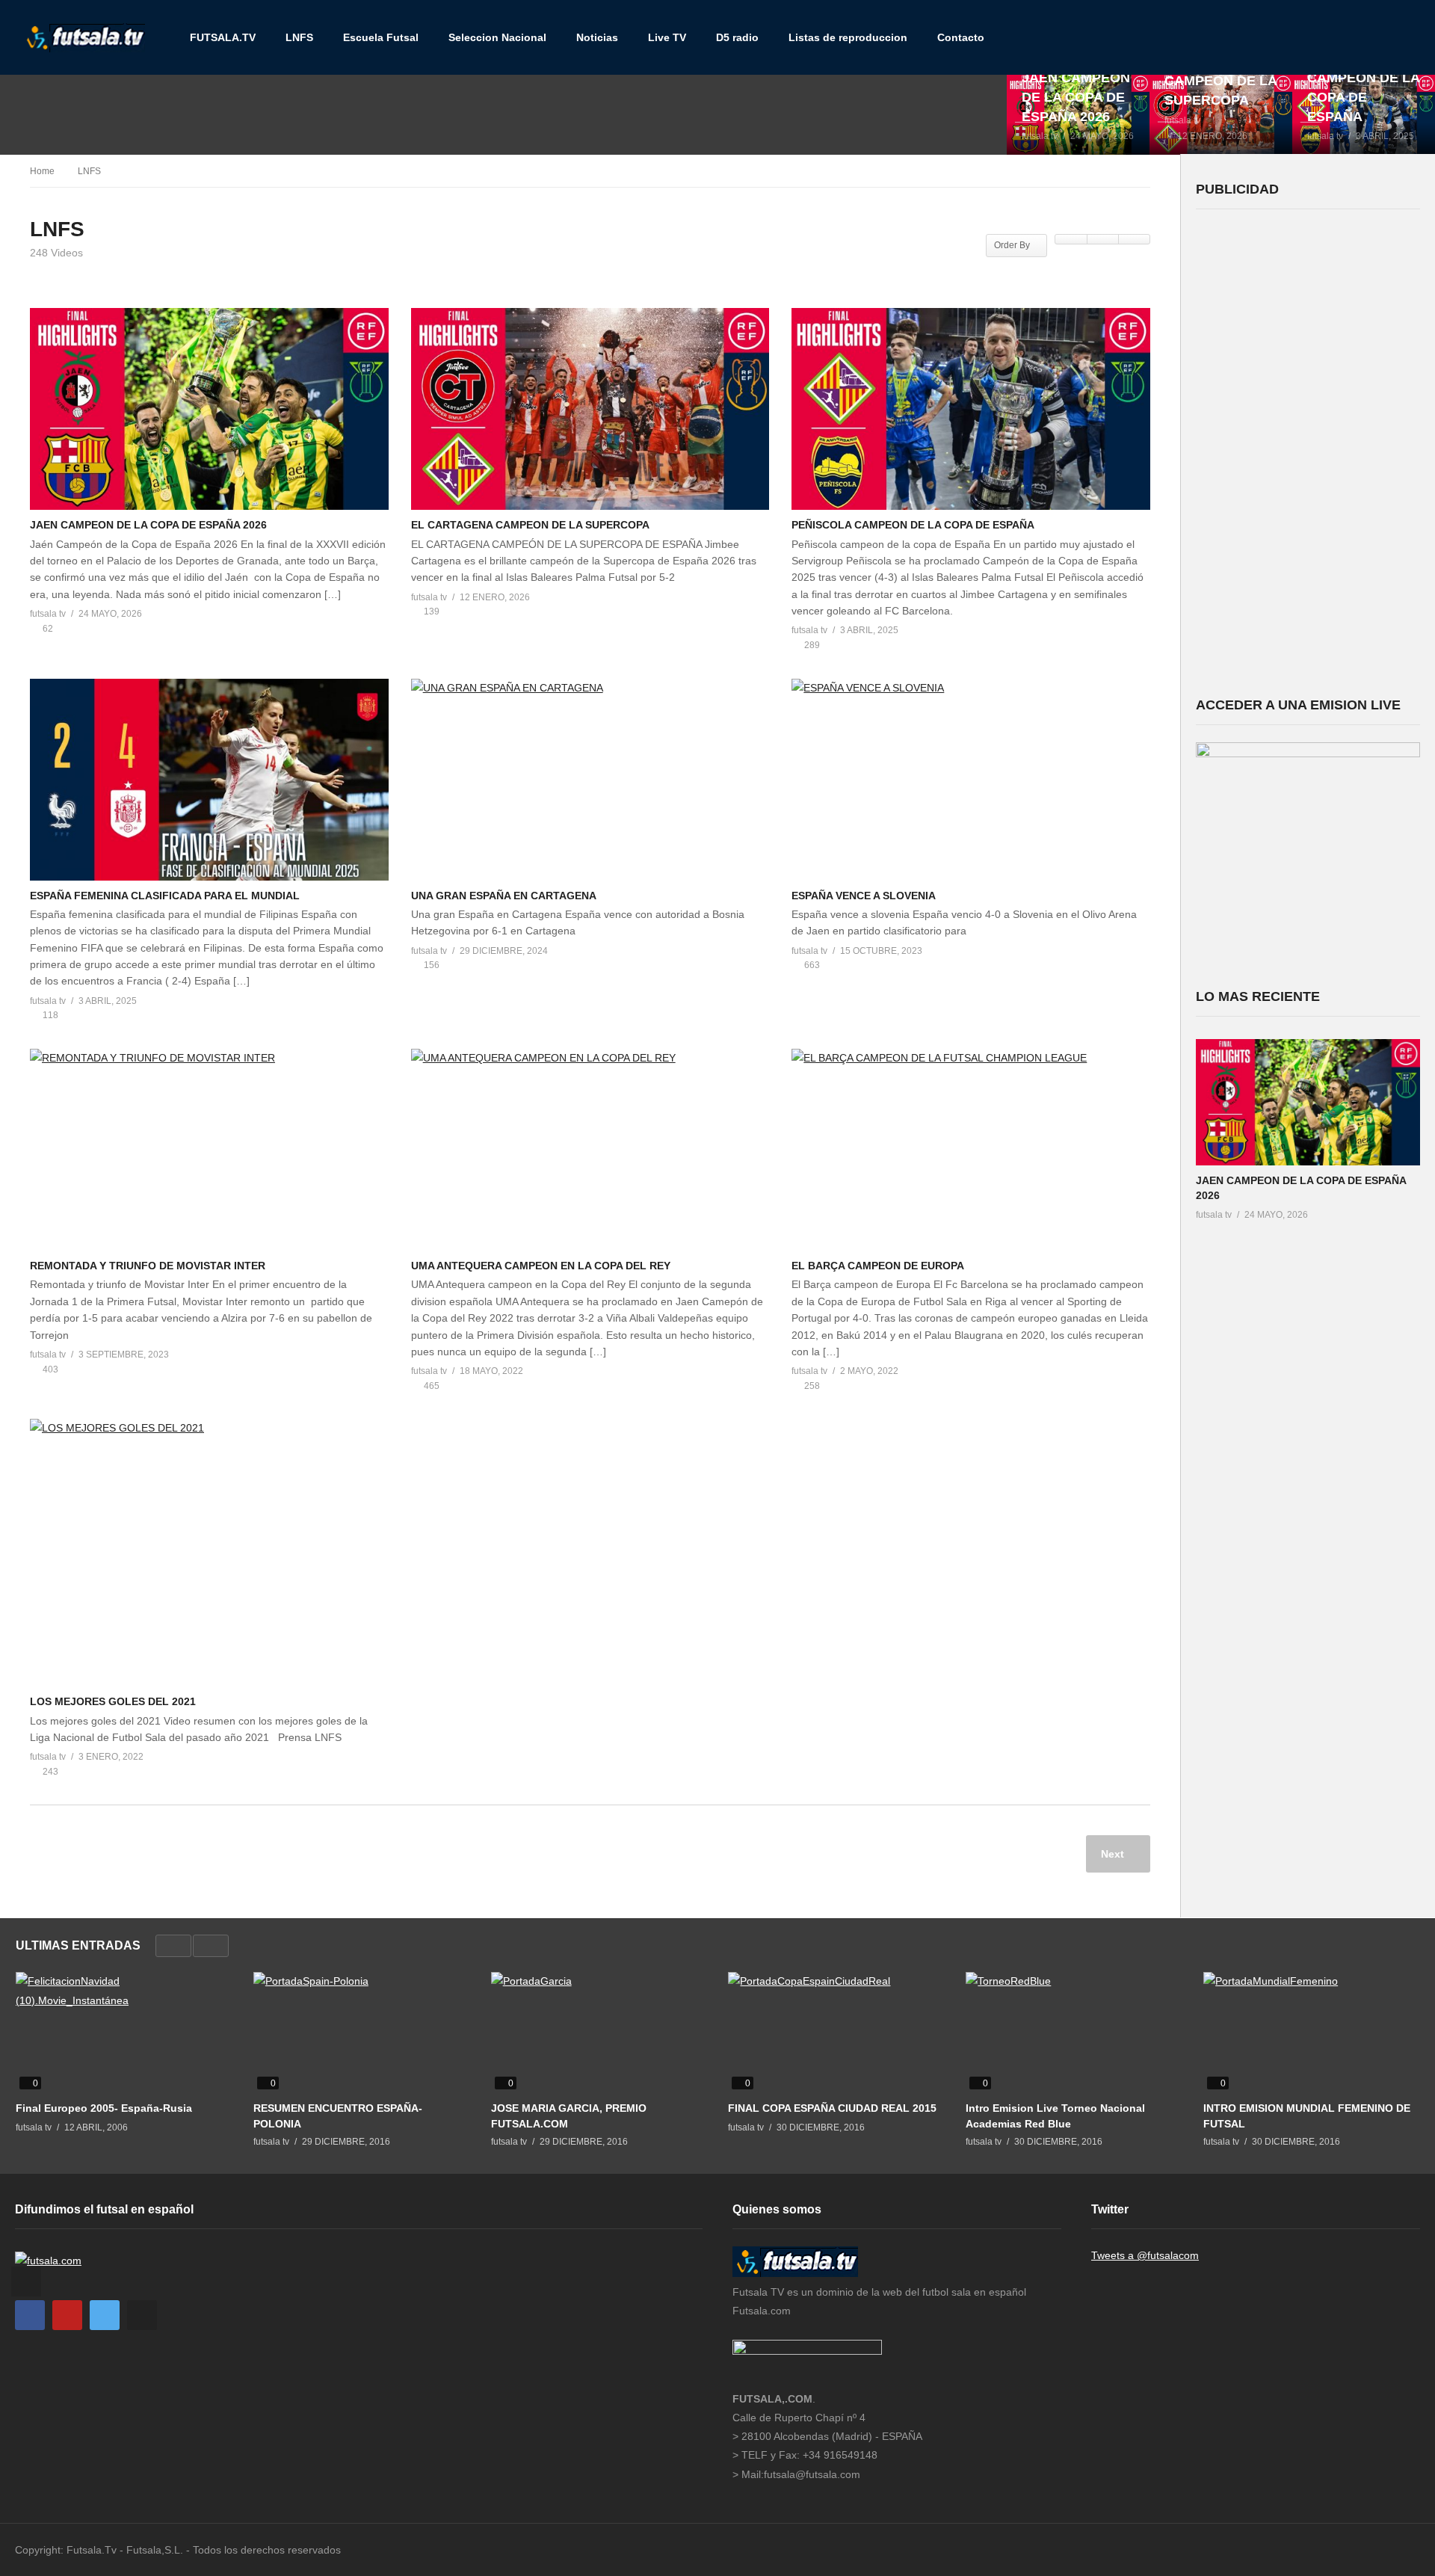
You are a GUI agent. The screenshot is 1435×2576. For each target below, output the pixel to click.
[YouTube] (67, 2315)
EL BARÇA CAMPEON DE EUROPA (878, 1266)
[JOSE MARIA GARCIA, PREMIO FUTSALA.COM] (599, 2033)
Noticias (597, 37)
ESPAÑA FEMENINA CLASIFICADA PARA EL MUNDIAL (165, 896)
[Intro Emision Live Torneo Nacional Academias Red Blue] (1073, 2033)
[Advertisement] (1308, 451)
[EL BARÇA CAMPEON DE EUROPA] (971, 1150)
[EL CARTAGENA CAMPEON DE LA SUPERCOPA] (1221, 114)
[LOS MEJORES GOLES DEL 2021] (209, 1553)
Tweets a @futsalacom (1145, 2255)
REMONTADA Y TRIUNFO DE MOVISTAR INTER (148, 1266)
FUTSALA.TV (223, 37)
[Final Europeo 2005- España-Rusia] (123, 2033)
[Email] (142, 2315)
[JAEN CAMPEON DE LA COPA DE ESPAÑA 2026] (1078, 114)
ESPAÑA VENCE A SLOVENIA (864, 896)
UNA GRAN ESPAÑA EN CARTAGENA (504, 896)
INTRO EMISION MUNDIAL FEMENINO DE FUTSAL (1307, 2116)
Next (1114, 1854)
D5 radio (737, 37)
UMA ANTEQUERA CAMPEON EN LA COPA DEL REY (541, 1266)
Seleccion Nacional (497, 37)
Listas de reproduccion (848, 37)
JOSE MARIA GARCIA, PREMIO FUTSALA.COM (569, 2116)
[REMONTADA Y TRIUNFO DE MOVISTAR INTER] (209, 1150)
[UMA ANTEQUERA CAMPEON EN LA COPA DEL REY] (590, 1150)
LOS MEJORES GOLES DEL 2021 (113, 1701)
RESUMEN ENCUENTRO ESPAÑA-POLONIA (338, 2116)
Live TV (667, 37)
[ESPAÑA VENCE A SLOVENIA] (971, 780)
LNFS (299, 37)
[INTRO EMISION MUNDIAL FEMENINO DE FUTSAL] (1311, 2033)
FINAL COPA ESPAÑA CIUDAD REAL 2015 (832, 2108)
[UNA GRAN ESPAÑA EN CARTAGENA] (590, 780)
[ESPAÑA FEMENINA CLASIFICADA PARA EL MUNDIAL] (209, 780)
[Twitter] (105, 2315)
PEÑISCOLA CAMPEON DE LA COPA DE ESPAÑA (913, 525)
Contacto (961, 37)
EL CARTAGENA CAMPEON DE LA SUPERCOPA (530, 525)
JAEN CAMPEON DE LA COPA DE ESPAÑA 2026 (148, 525)
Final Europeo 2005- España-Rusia (104, 2108)
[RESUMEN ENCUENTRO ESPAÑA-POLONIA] (361, 2033)
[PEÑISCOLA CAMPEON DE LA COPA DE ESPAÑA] (1364, 114)
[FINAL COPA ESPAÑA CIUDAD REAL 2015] (836, 2033)
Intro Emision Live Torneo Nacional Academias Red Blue (1055, 2116)
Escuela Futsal (381, 37)
